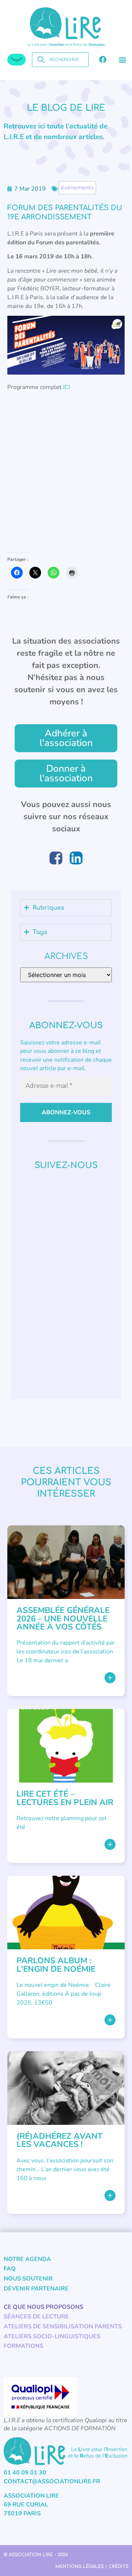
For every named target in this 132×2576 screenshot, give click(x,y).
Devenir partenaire (36, 2289)
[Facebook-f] (103, 60)
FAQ (10, 2269)
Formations (23, 2346)
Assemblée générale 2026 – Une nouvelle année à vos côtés (63, 1618)
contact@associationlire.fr (52, 2481)
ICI (67, 387)
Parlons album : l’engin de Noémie (56, 1965)
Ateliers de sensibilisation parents (63, 2326)
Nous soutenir (28, 2279)
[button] (122, 60)
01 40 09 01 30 (25, 2473)
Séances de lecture (36, 2317)
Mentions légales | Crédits (92, 2566)
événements (77, 188)
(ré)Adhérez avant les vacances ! (60, 2140)
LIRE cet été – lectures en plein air (65, 1798)
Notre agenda (27, 2259)
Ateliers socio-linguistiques (52, 2336)
